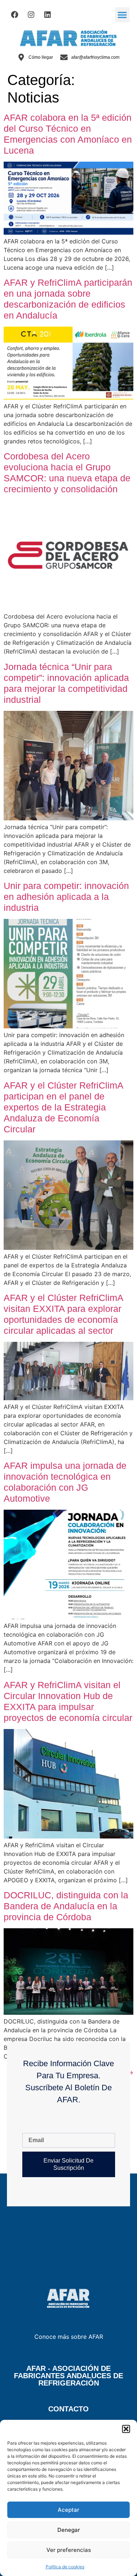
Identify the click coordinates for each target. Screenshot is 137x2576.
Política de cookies (65, 2567)
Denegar (69, 2530)
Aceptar (68, 2510)
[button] (126, 2429)
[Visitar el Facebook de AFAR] (15, 15)
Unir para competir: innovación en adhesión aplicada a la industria (66, 897)
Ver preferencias (69, 2550)
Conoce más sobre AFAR (69, 2337)
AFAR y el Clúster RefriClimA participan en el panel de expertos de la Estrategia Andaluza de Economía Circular (63, 1107)
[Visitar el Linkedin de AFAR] (47, 15)
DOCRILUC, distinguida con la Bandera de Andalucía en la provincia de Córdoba (66, 1906)
